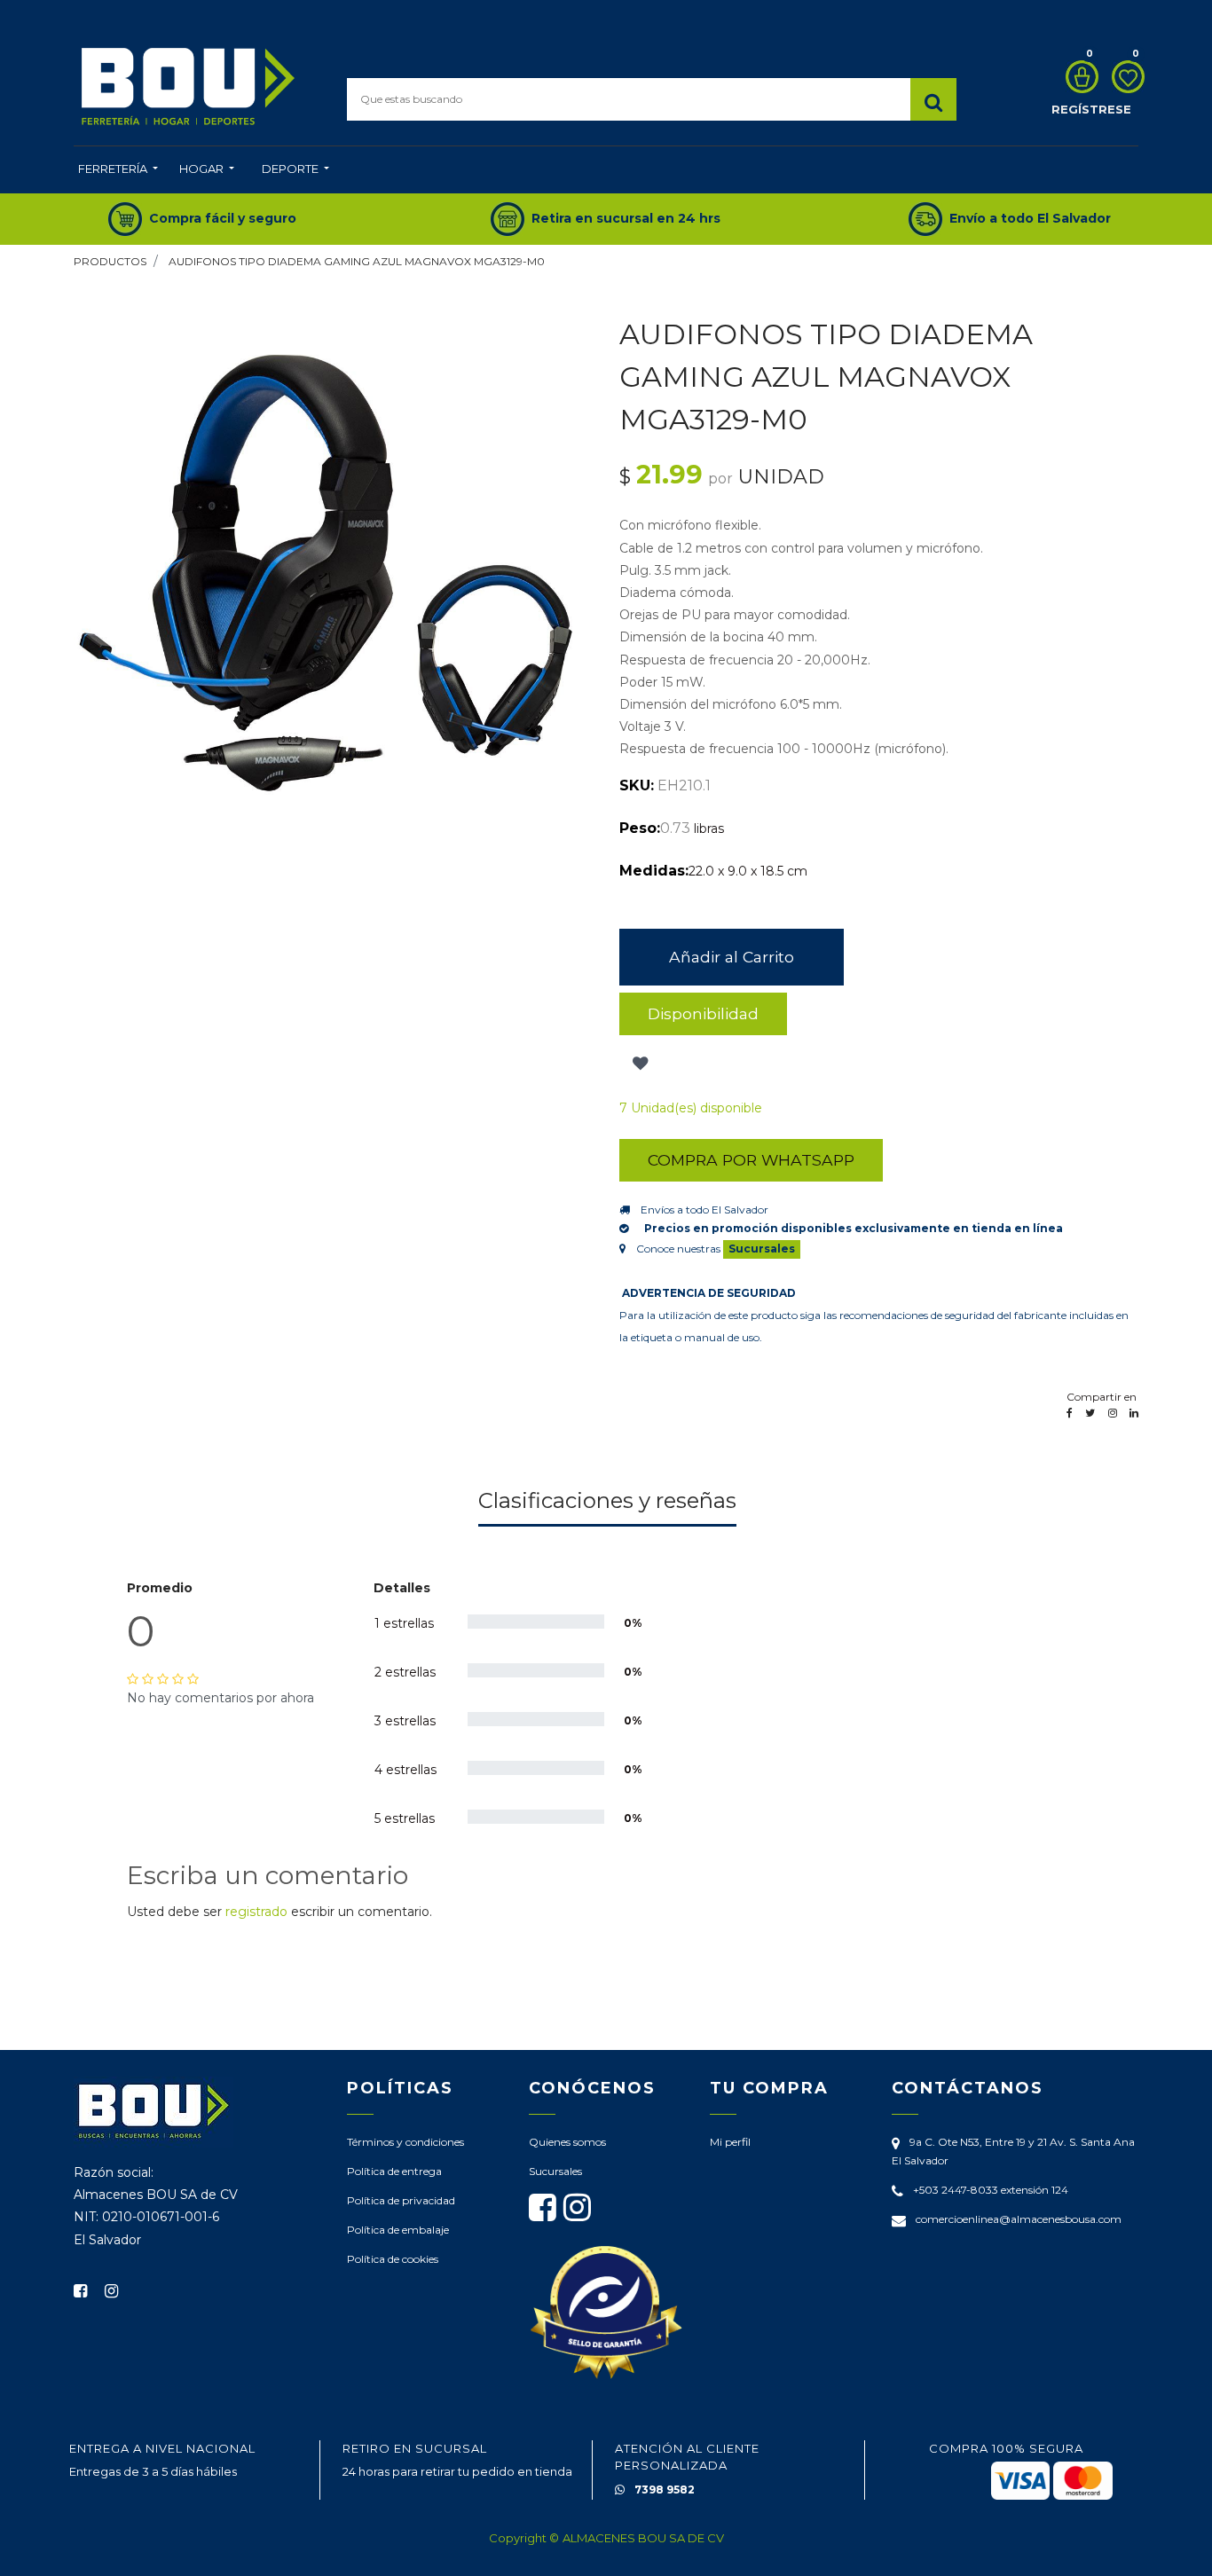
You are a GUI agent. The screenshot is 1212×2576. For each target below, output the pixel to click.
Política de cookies (393, 2259)
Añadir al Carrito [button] (732, 957)
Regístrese (1091, 109)
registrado (256, 1912)
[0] (1078, 77)
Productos (110, 261)
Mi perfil (730, 2142)
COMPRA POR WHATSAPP (751, 1160)
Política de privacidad (401, 2200)
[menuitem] (118, 170)
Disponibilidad (703, 1013)
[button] (638, 1064)
